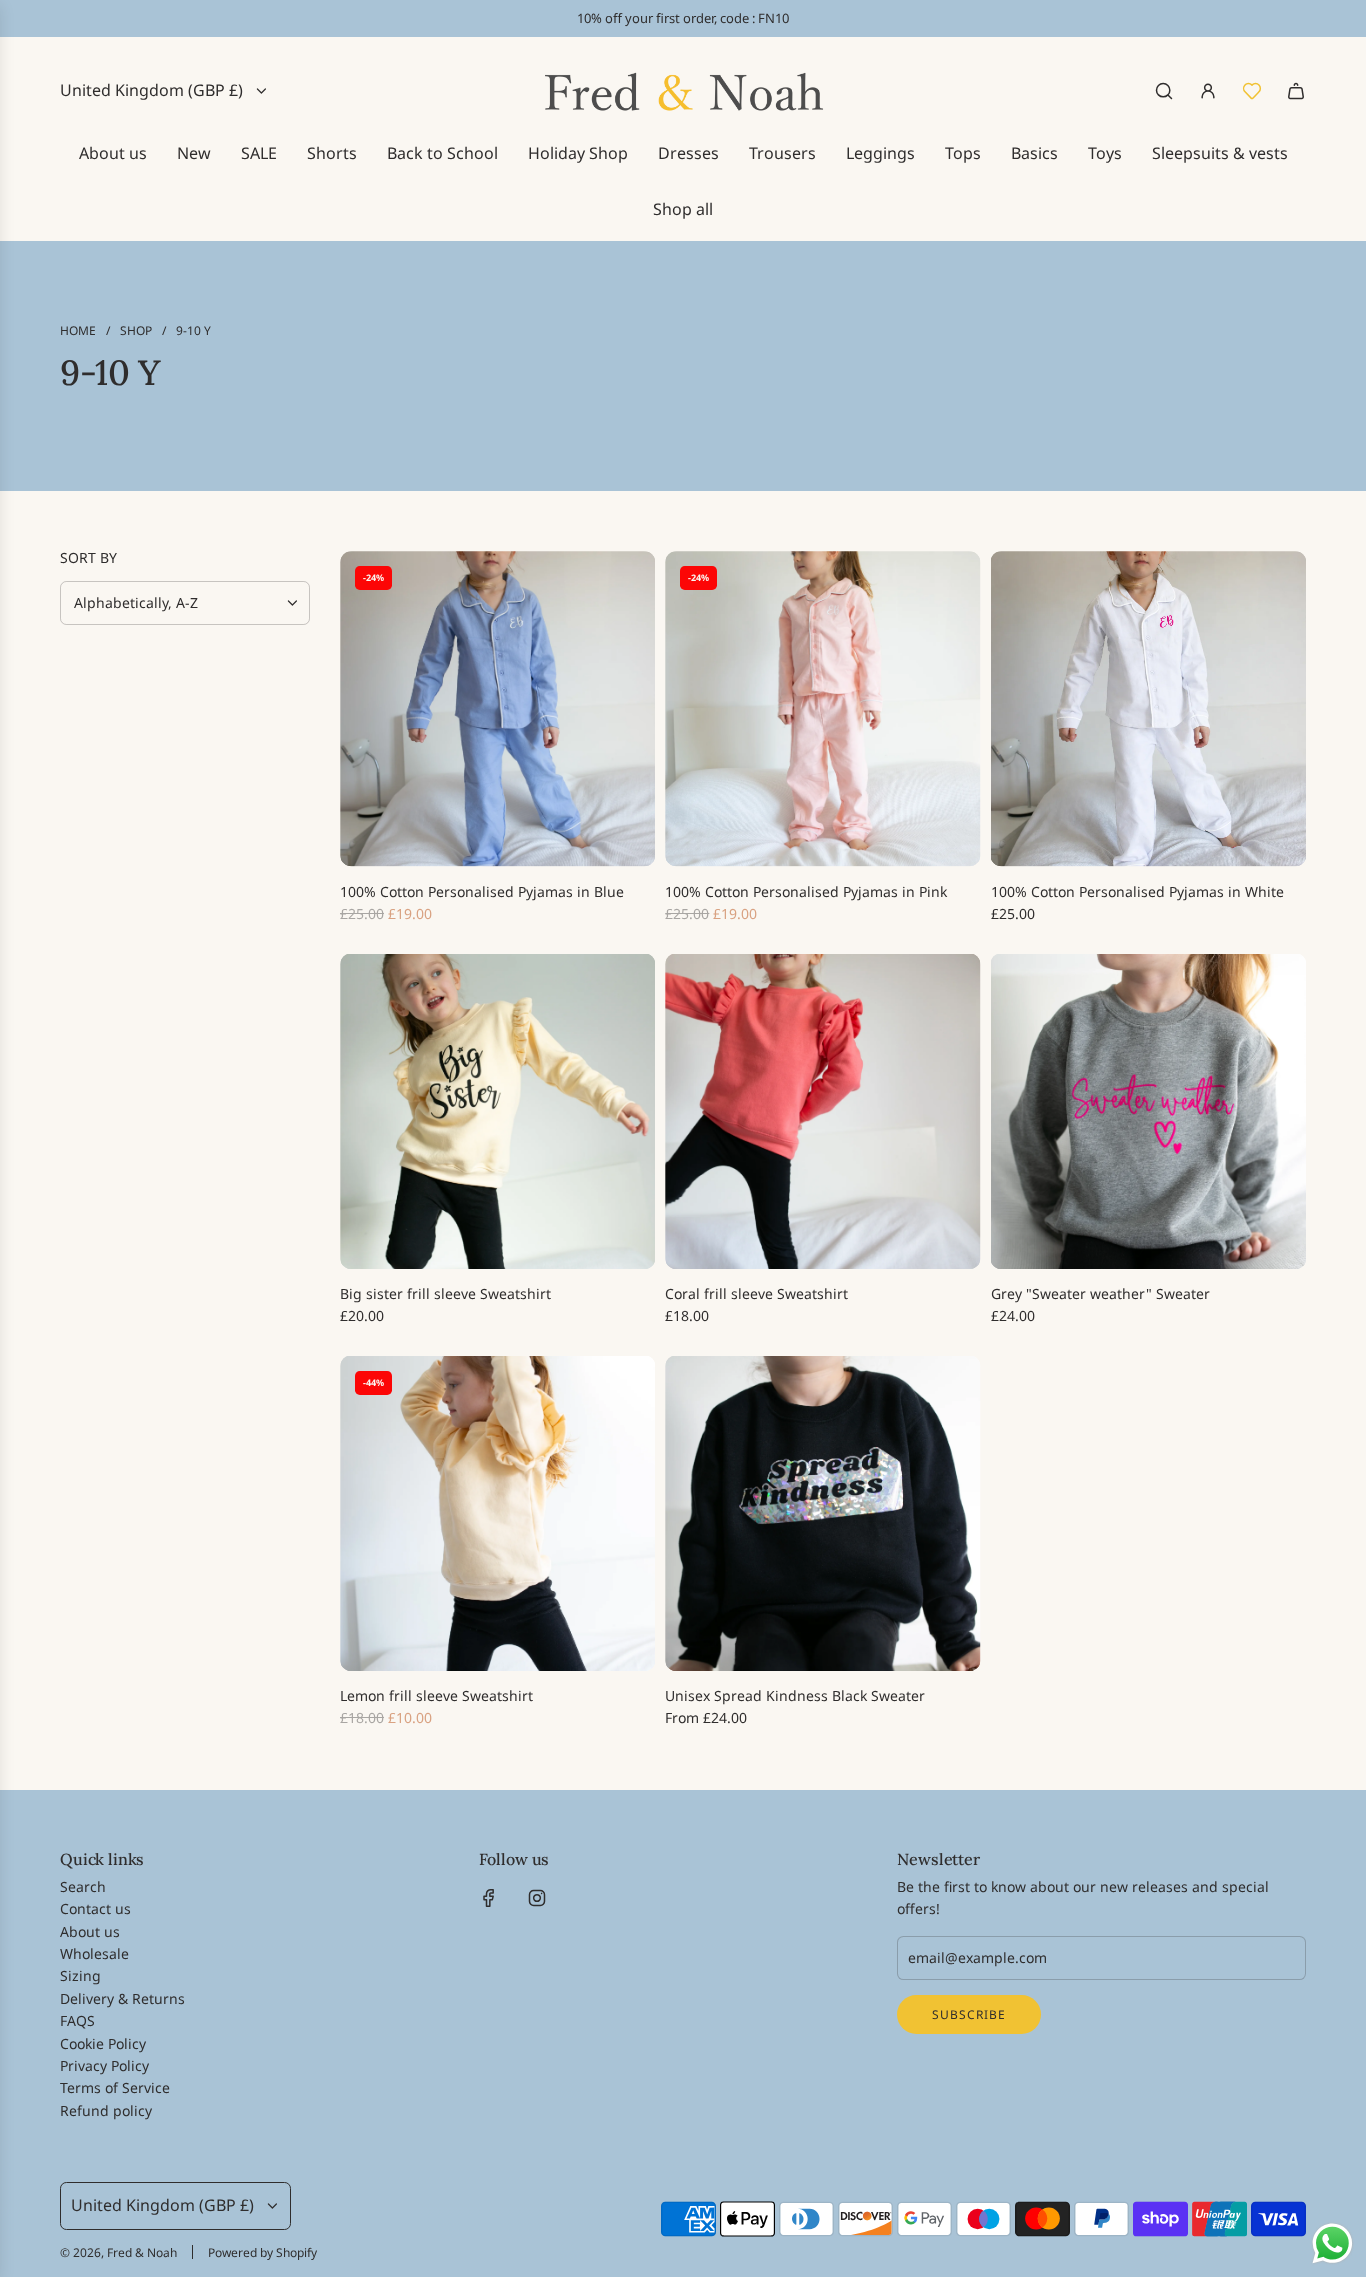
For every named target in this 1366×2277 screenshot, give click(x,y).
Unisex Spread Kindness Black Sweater (795, 1695)
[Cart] (1296, 91)
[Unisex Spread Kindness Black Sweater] (822, 1513)
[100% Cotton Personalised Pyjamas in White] (1148, 708)
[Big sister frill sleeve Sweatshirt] (497, 1111)
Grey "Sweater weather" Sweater (1100, 1293)
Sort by (88, 558)
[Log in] (1208, 91)
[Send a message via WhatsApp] (1332, 2243)
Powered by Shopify (262, 2252)
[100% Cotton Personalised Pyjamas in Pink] (822, 708)
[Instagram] (537, 1898)
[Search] (1164, 91)
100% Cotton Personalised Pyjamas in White (1137, 891)
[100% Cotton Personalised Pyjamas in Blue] (497, 708)
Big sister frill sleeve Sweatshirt (445, 1293)
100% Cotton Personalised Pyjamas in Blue (482, 891)
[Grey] (1148, 1111)
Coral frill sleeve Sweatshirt (756, 1293)
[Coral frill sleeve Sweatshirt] (822, 1111)
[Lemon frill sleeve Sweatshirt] (497, 1513)
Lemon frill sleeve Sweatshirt (436, 1695)
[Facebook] (489, 1898)
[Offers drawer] (1252, 91)
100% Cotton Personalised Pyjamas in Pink (806, 891)
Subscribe (969, 2014)
